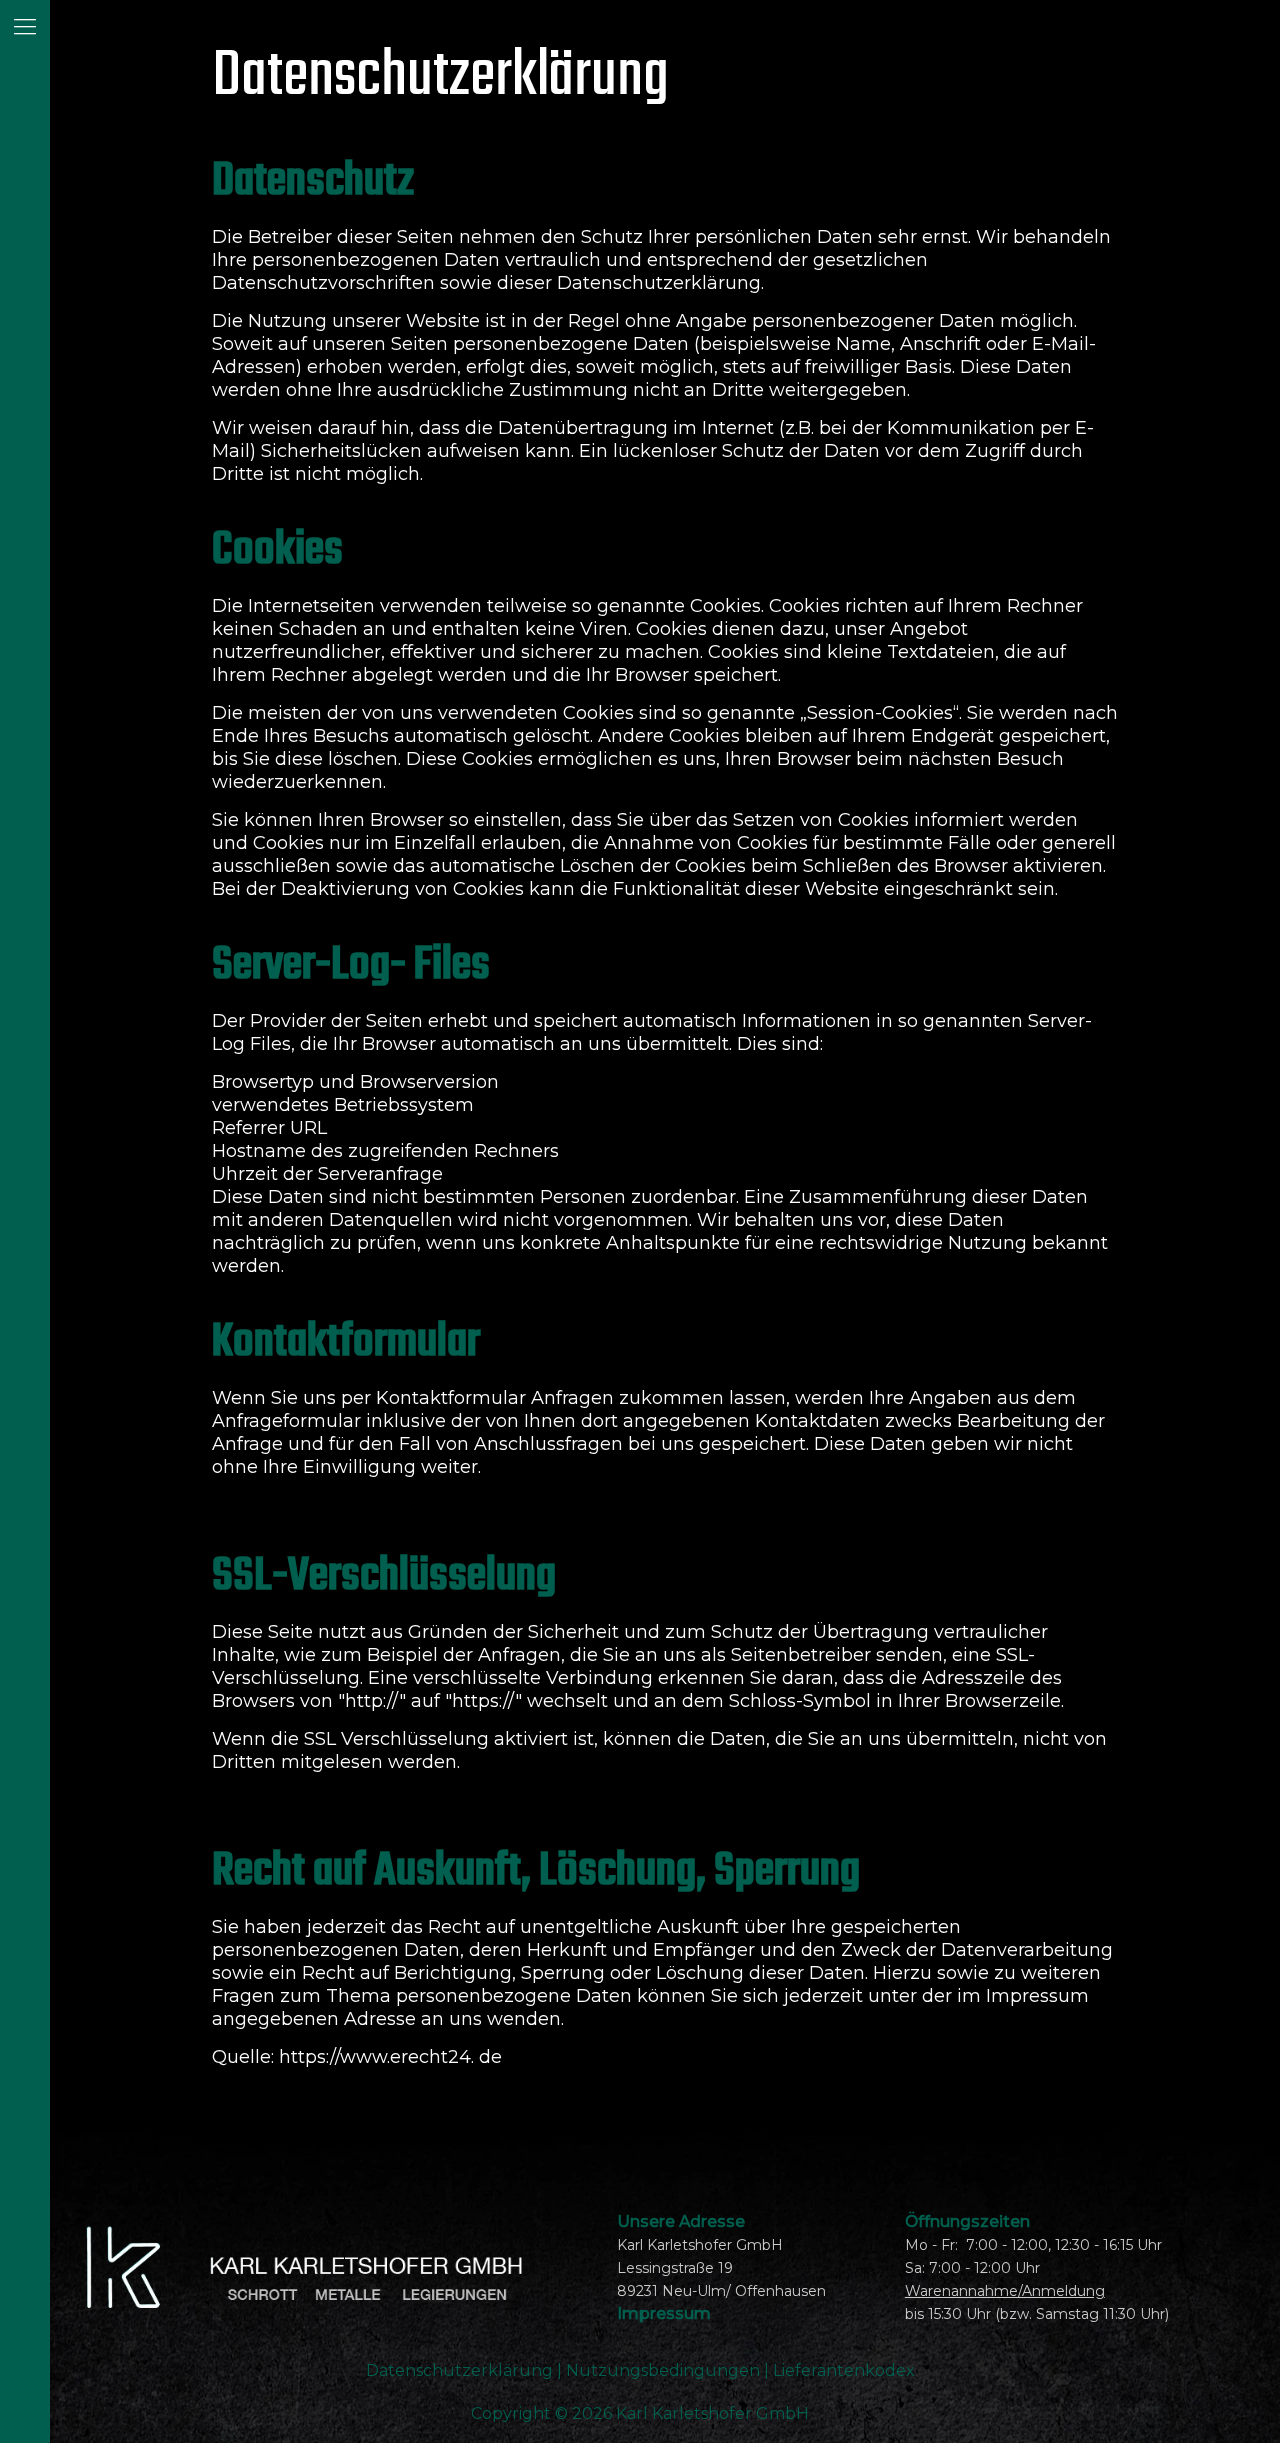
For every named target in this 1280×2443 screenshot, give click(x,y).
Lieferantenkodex (844, 2370)
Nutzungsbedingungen (663, 2370)
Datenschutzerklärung (461, 2370)
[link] (317, 2268)
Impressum (664, 2313)
